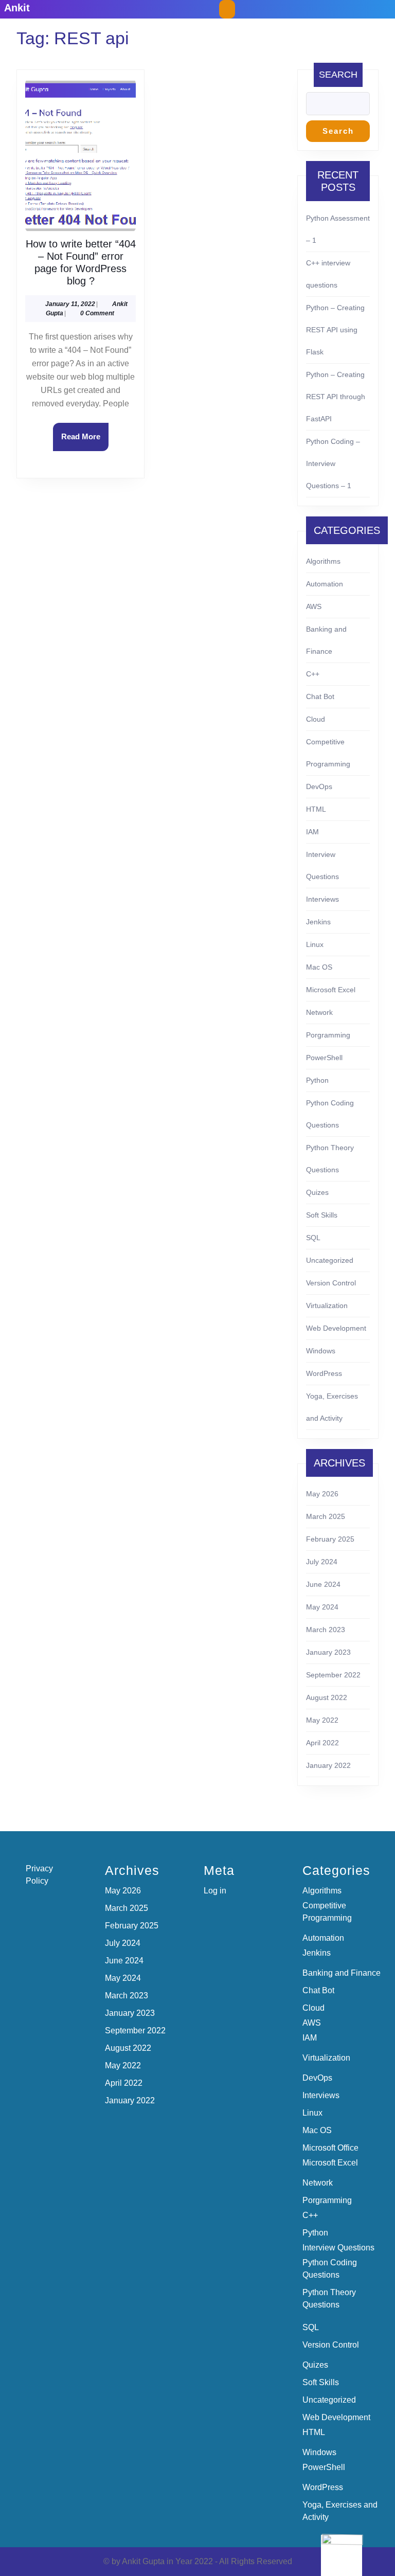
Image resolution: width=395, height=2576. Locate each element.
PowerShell (324, 1058)
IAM (312, 832)
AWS (314, 606)
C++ (313, 674)
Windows (321, 1351)
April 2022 (322, 1743)
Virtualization (327, 1305)
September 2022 (333, 1675)
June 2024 (323, 1584)
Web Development (336, 1328)
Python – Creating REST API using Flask (335, 330)
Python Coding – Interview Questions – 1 (333, 463)
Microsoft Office (330, 2148)
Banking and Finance (342, 1973)
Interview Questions (338, 2248)
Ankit (17, 8)
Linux (315, 944)
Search (338, 75)
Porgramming (328, 1035)
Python (317, 1080)
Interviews (322, 899)
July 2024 (322, 1562)
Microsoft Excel (331, 990)
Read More (85, 441)
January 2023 (328, 1652)
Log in (215, 1891)
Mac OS (319, 967)
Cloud (316, 719)
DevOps (319, 786)
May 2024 (322, 1607)
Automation (325, 584)
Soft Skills (322, 1215)
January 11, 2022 (70, 304)
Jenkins (318, 922)
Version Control (331, 1283)
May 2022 (322, 1720)
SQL (313, 1238)
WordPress (324, 1373)
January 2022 (328, 1765)
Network (319, 1012)
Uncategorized (330, 1260)
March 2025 (326, 1516)
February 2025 (330, 1539)
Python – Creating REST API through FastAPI (336, 397)
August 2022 (327, 1697)
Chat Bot (320, 696)
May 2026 (322, 1494)
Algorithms (323, 561)
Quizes (317, 1192)
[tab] (227, 9)
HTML (316, 809)
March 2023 (326, 1630)
